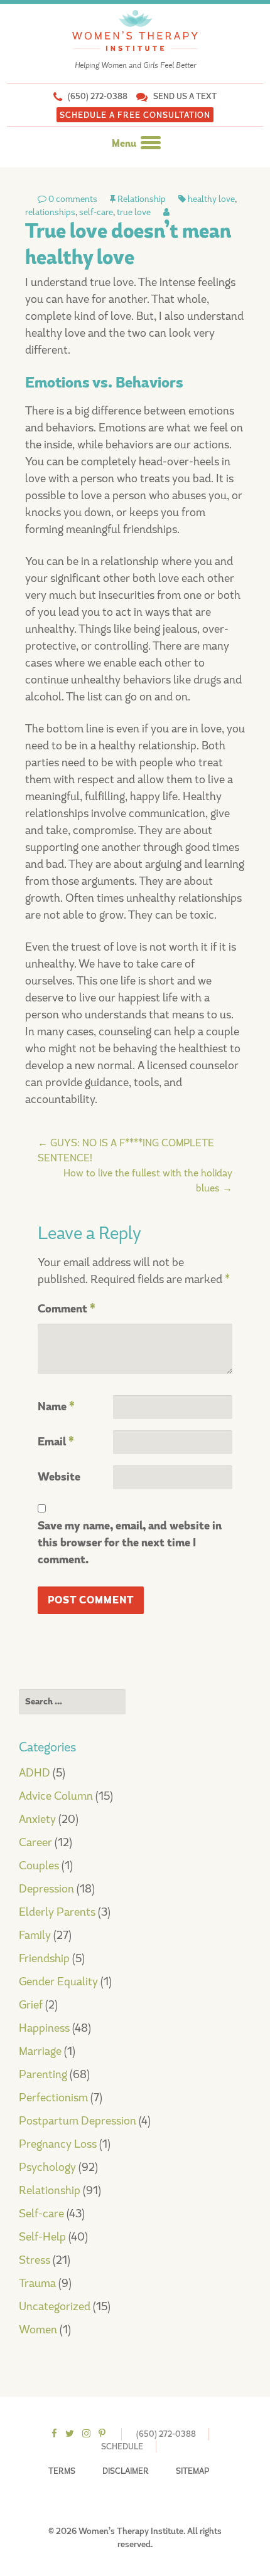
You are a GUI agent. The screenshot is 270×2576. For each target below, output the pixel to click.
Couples (39, 1866)
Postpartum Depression (78, 2121)
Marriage (40, 2051)
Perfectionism (53, 2098)
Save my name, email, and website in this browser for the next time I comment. (130, 1543)
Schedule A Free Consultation (135, 115)
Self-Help (42, 2237)
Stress (35, 2260)
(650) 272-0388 (98, 96)
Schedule (122, 2447)
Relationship (142, 199)
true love (134, 212)
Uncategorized (55, 2306)
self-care (96, 212)
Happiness (44, 2028)
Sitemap (192, 2471)
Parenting (43, 2074)
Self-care (41, 2214)
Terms (62, 2471)
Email (56, 1442)
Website (59, 1477)
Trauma (37, 2283)
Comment (67, 1309)
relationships (50, 212)
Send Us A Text (185, 96)
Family (35, 1935)
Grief (31, 2005)
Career (35, 1842)
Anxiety (37, 1819)
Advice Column (56, 1796)
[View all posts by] (166, 212)
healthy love (211, 199)
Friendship (44, 1958)
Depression (46, 1889)
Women (38, 2330)
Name (56, 1407)
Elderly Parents (57, 1912)
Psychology (47, 2167)
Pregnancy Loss (58, 2144)
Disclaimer (126, 2471)
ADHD (35, 1773)
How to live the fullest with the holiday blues (148, 1180)
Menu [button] (125, 144)
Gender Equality (58, 1982)
